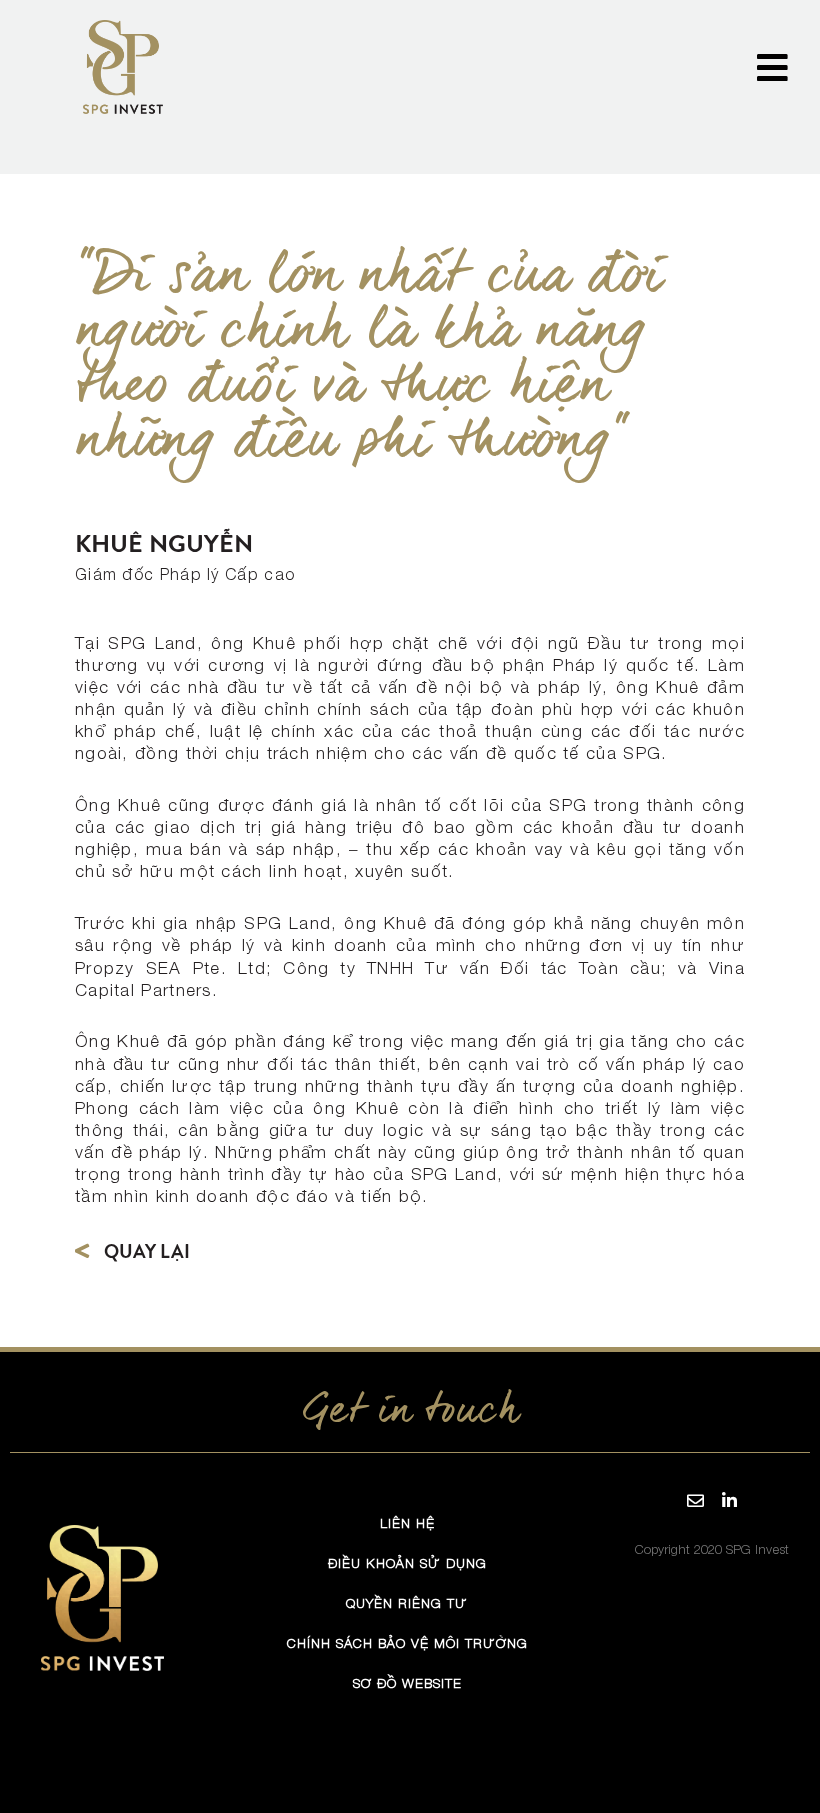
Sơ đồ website (407, 1682)
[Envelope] (695, 1500)
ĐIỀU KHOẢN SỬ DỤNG (407, 1562)
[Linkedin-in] (729, 1500)
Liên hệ (407, 1522)
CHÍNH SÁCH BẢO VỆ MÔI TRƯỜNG (407, 1642)
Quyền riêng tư (407, 1602)
